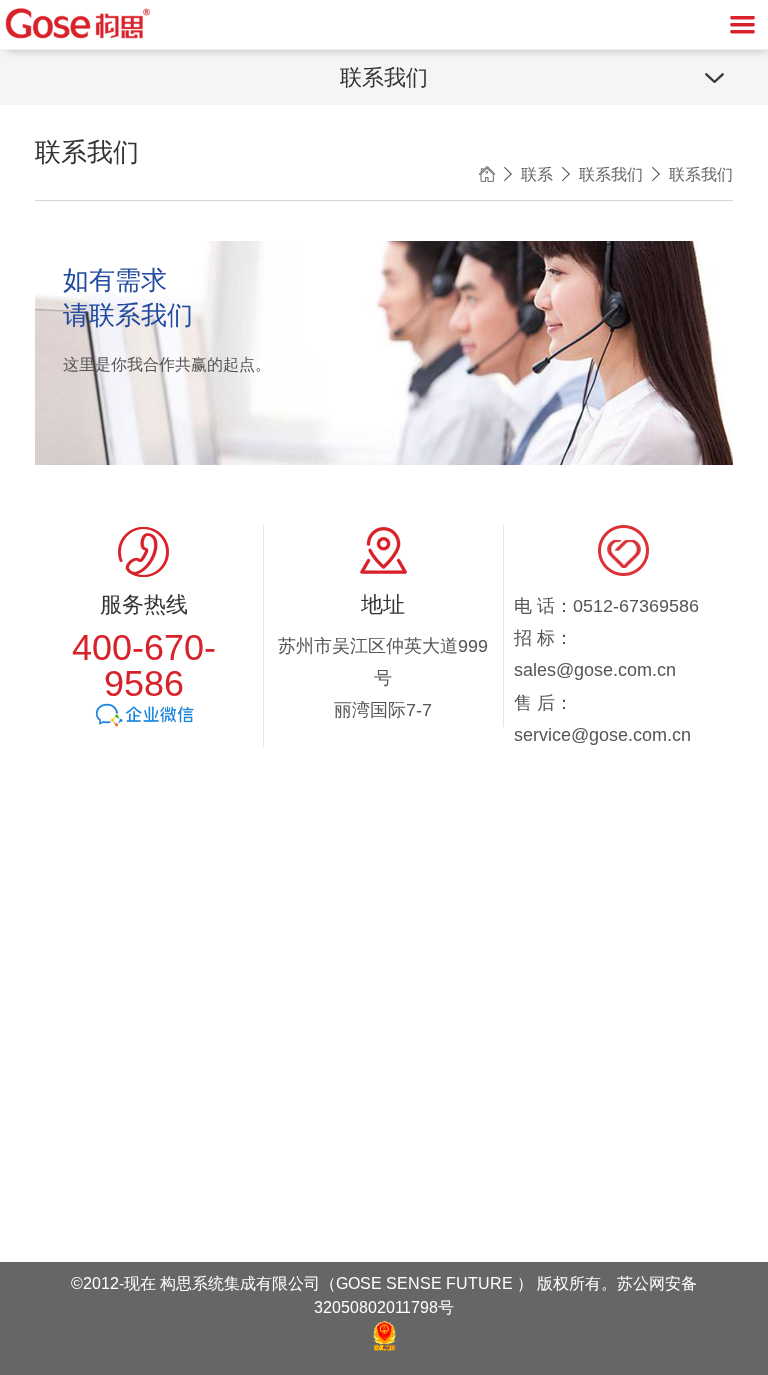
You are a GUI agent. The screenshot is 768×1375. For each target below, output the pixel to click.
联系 (537, 174)
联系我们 (611, 174)
